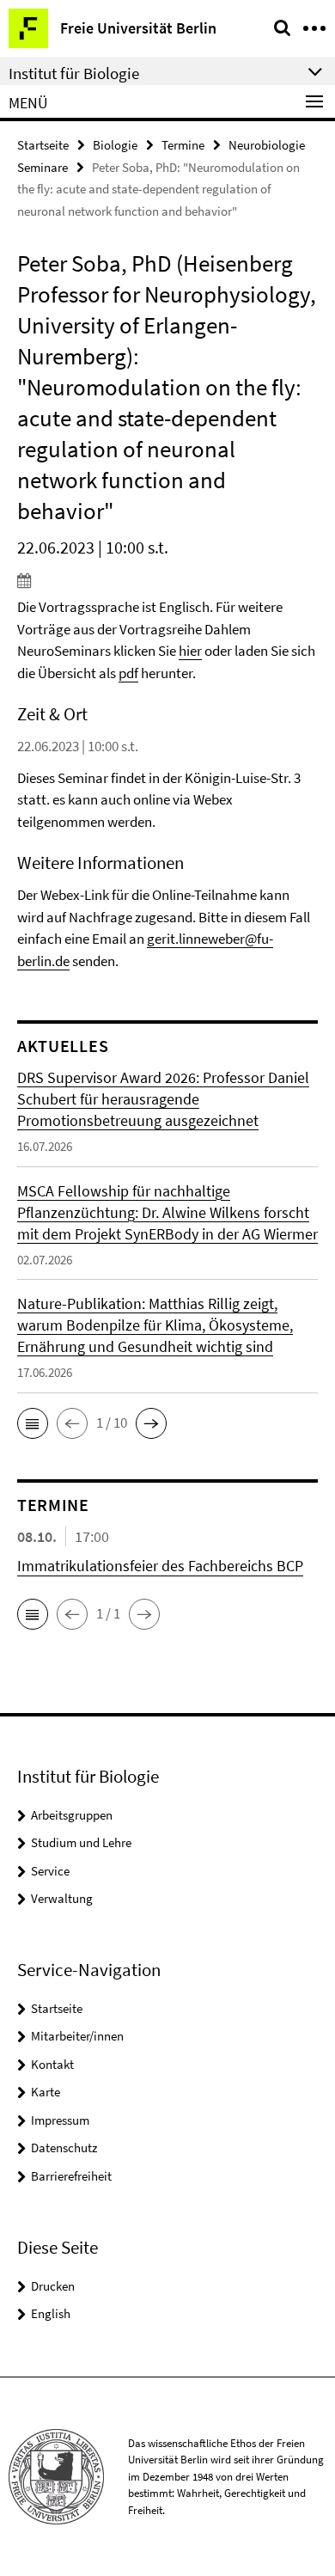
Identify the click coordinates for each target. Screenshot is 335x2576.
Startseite (43, 145)
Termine (183, 145)
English (51, 2313)
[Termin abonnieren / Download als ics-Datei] (167, 580)
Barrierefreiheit (71, 2176)
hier (190, 651)
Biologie (115, 145)
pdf (128, 673)
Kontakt (52, 2064)
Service (50, 1871)
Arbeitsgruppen (72, 1815)
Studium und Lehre (81, 1842)
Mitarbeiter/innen (77, 2036)
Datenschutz (64, 2148)
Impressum (60, 2120)
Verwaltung (62, 1898)
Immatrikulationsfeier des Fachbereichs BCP (160, 1566)
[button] (33, 1423)
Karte (46, 2092)
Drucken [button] (53, 2286)
